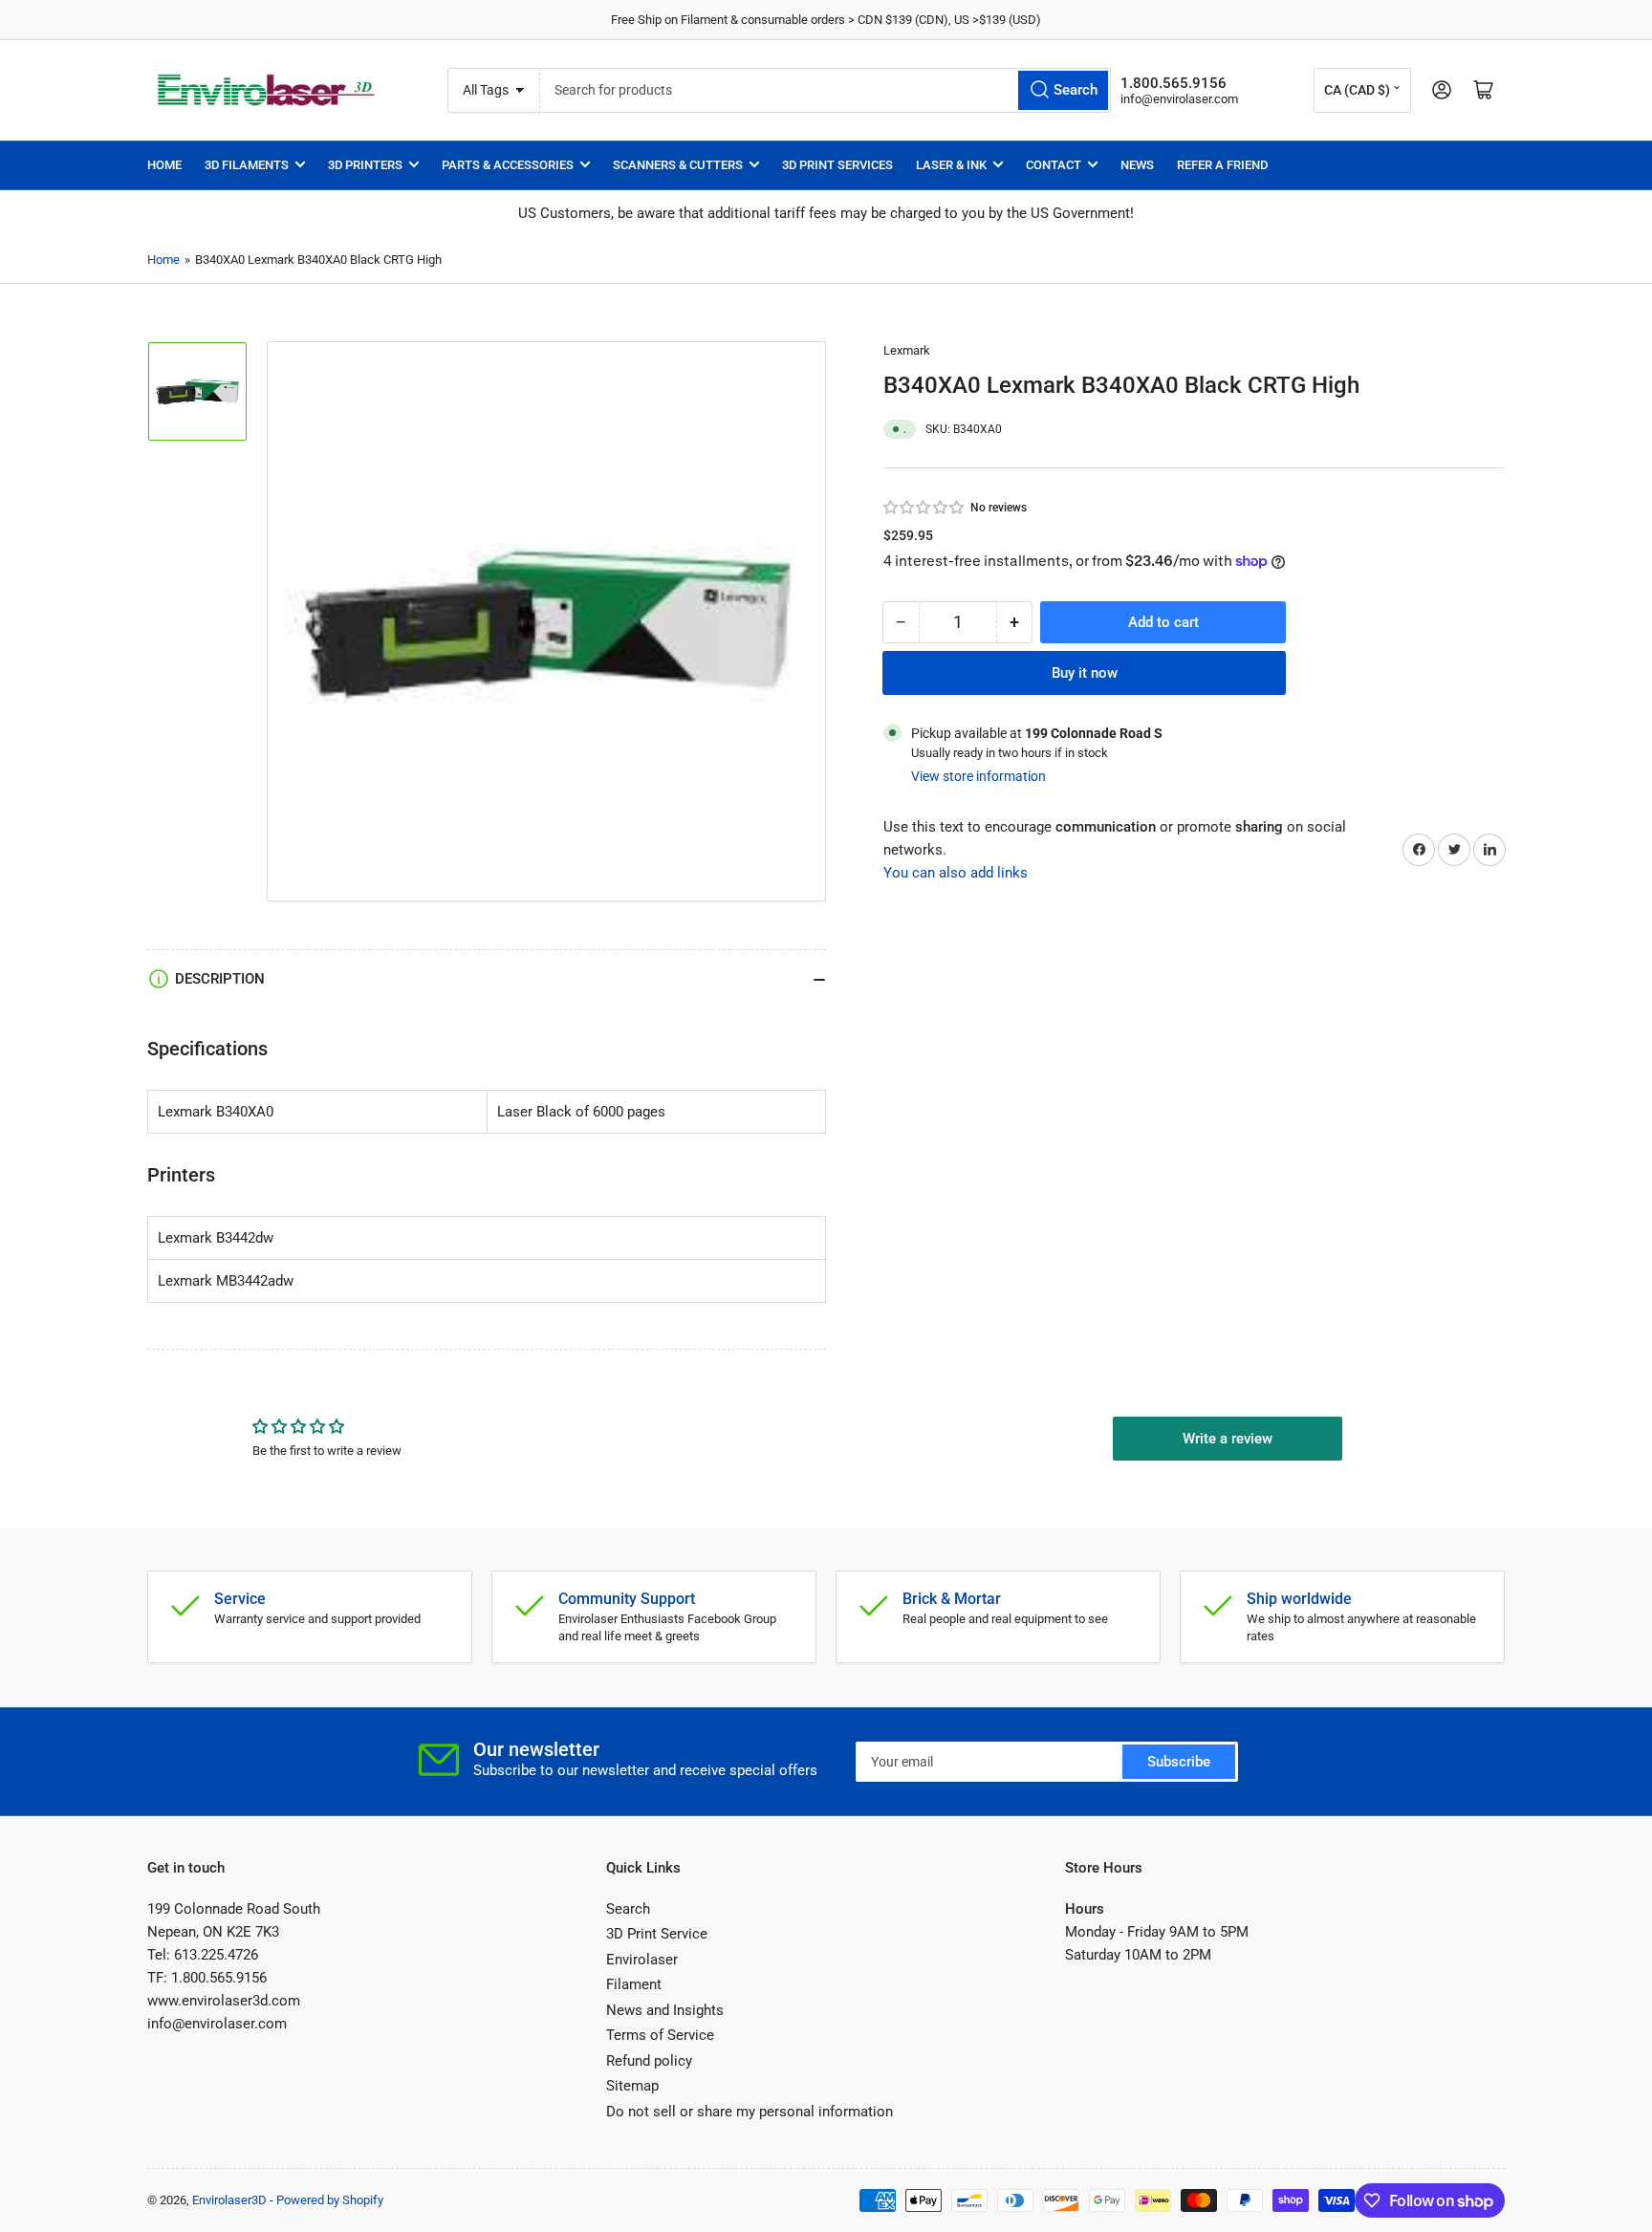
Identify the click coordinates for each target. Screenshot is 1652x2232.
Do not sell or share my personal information (750, 2112)
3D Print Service (657, 1934)
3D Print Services (837, 165)
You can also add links (956, 873)
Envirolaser (642, 1960)
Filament (634, 1984)
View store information (978, 775)
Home (164, 165)
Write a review (1228, 1439)
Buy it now (1085, 672)
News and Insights (665, 2010)
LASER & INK (951, 165)
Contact (1054, 165)
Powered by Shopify (330, 2200)
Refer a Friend (1222, 165)
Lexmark (907, 350)
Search (628, 1909)
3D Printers (365, 165)
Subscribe (1179, 1762)
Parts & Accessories (508, 165)
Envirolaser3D (229, 2200)
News (1137, 165)
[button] (924, 508)
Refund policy (649, 2061)
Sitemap (632, 2086)
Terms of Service (660, 2035)
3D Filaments (247, 165)
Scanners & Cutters (678, 165)
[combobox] (825, 90)
